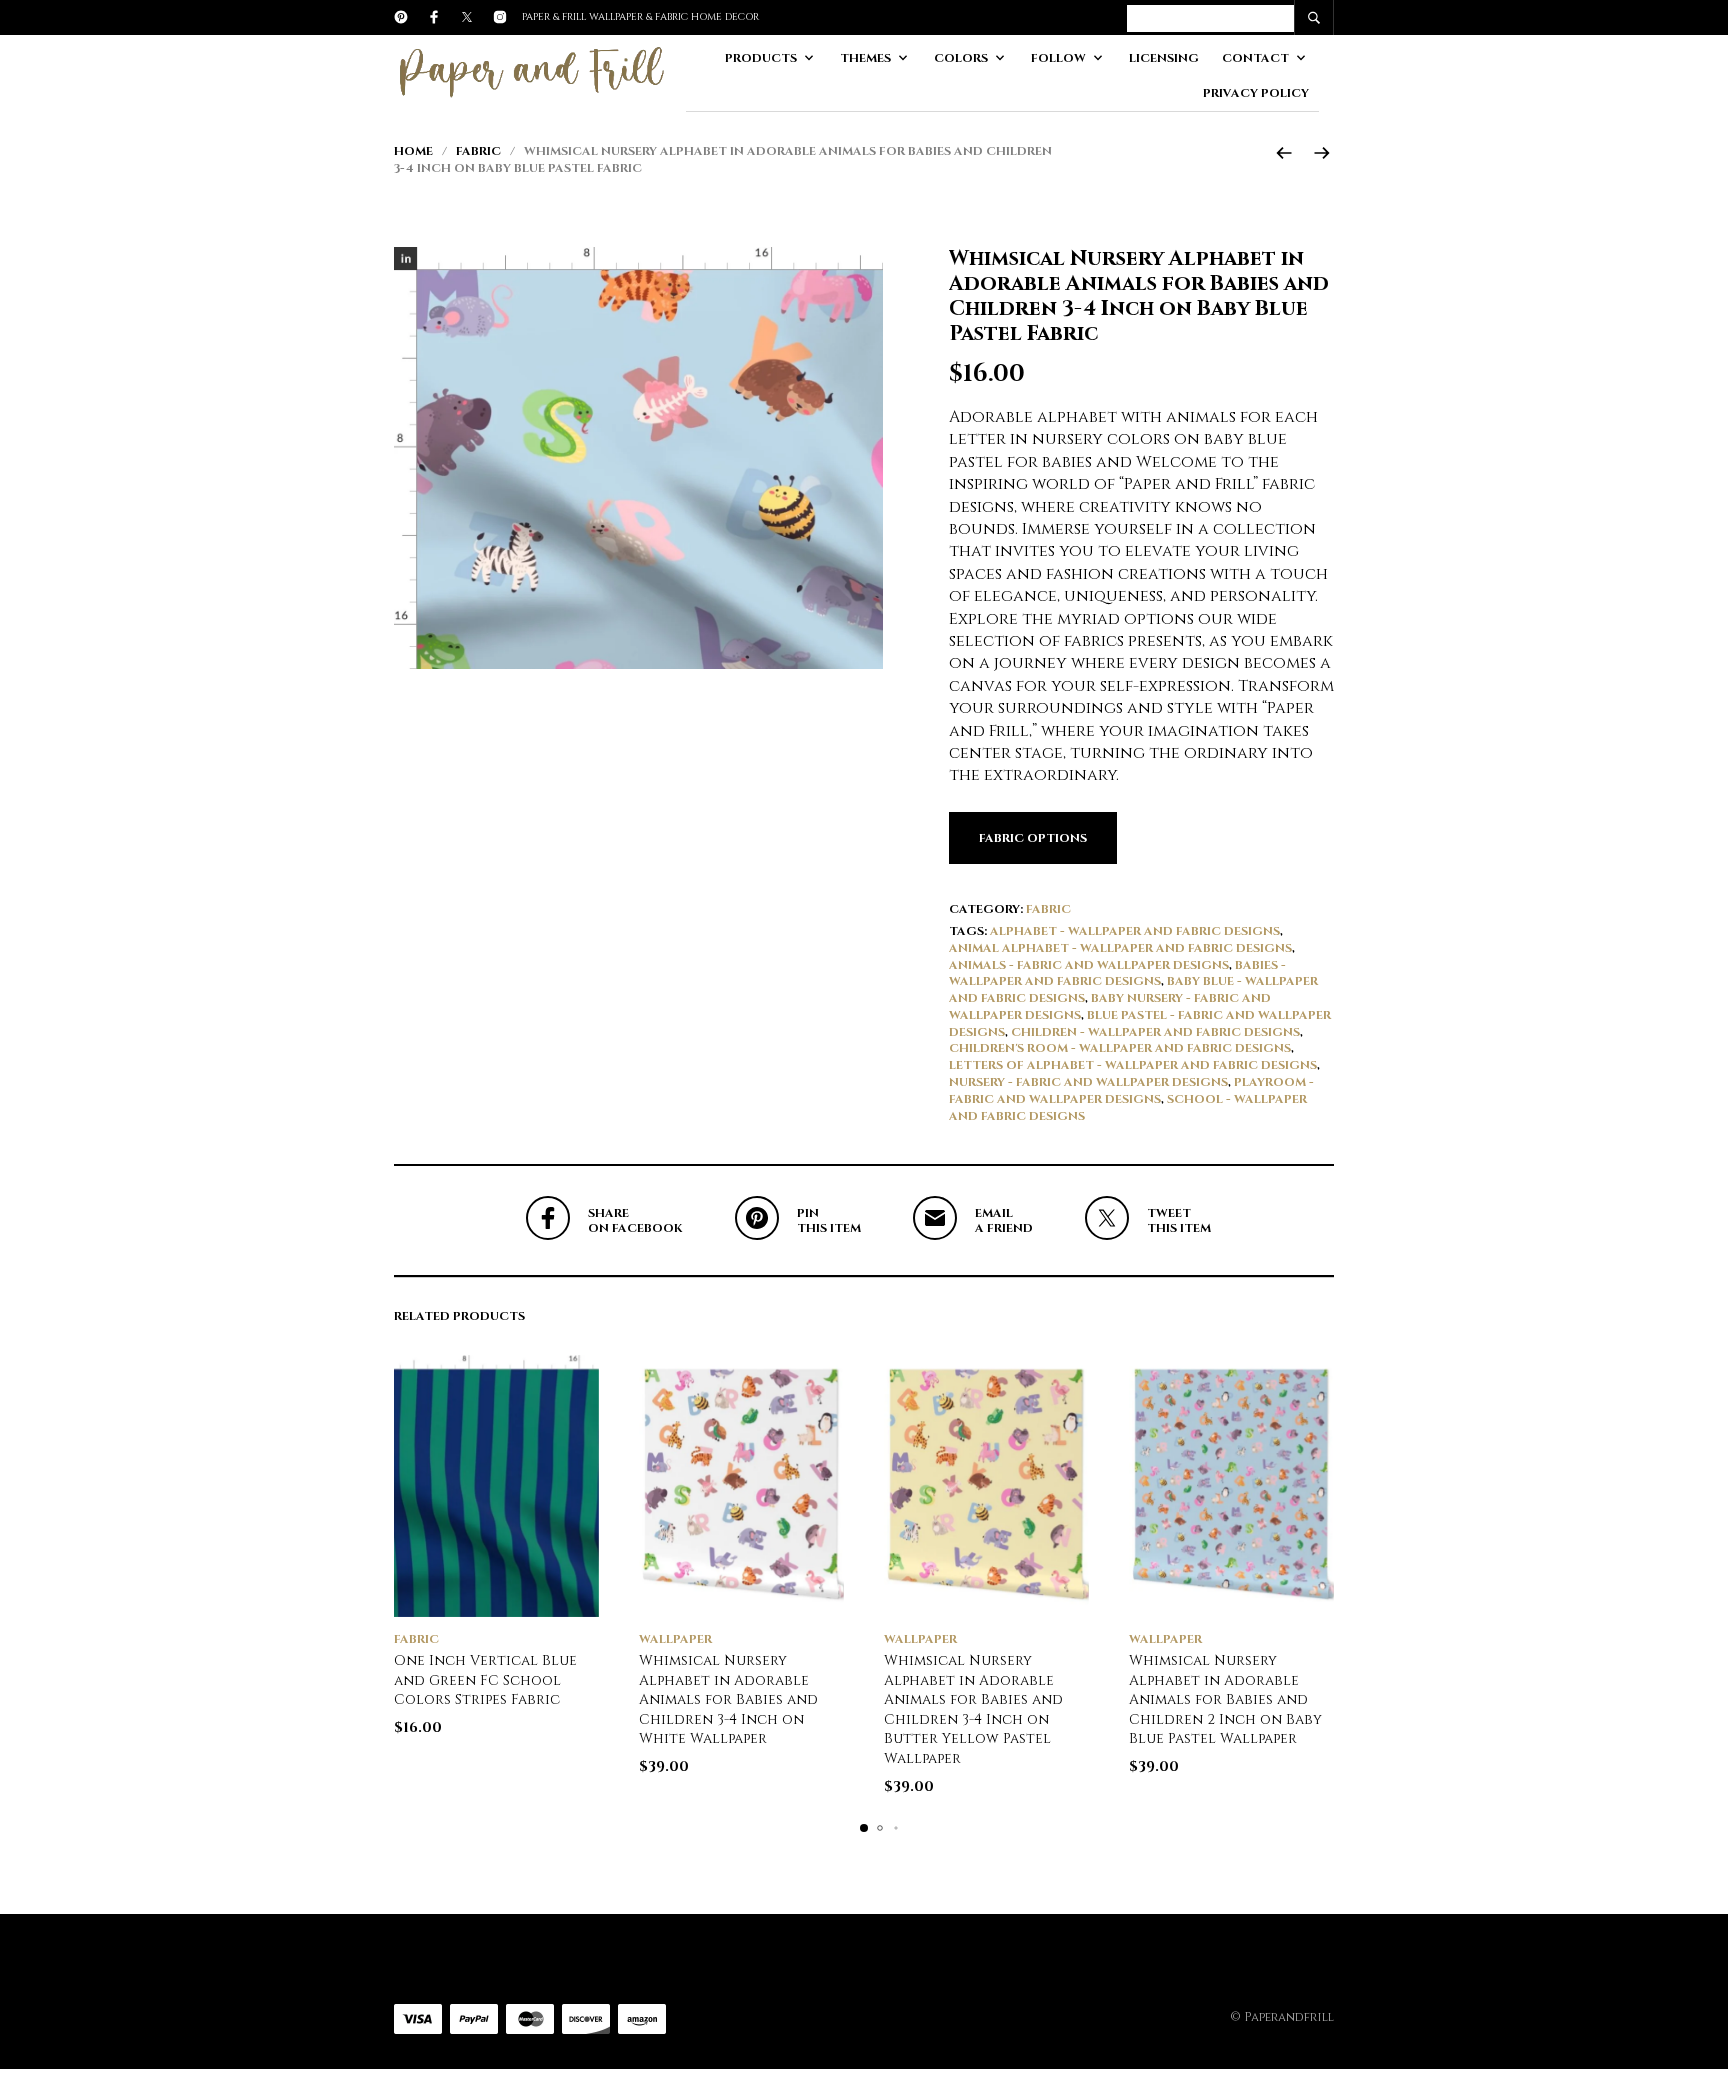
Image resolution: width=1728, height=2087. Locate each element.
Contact (1255, 58)
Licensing (1164, 58)
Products (761, 58)
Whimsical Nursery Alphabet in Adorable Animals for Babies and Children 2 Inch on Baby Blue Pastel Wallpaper (1225, 1699)
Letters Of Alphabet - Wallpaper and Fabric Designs (1133, 1065)
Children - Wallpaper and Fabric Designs (1155, 1032)
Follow (1058, 58)
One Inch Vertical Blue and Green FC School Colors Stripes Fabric (485, 1680)
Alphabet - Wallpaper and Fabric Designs (1135, 931)
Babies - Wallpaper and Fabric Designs (1117, 973)
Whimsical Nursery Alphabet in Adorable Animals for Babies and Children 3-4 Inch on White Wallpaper (728, 1699)
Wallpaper (675, 1639)
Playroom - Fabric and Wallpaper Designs (1131, 1090)
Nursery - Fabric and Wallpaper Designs (1088, 1082)
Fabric (478, 151)
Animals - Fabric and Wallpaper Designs (1089, 965)
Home (413, 151)
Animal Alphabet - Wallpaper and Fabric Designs (1120, 948)
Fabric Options (1033, 838)
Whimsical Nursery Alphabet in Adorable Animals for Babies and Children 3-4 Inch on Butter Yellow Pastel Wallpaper (973, 1709)
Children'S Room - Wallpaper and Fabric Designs (1120, 1048)
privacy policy (1256, 93)
